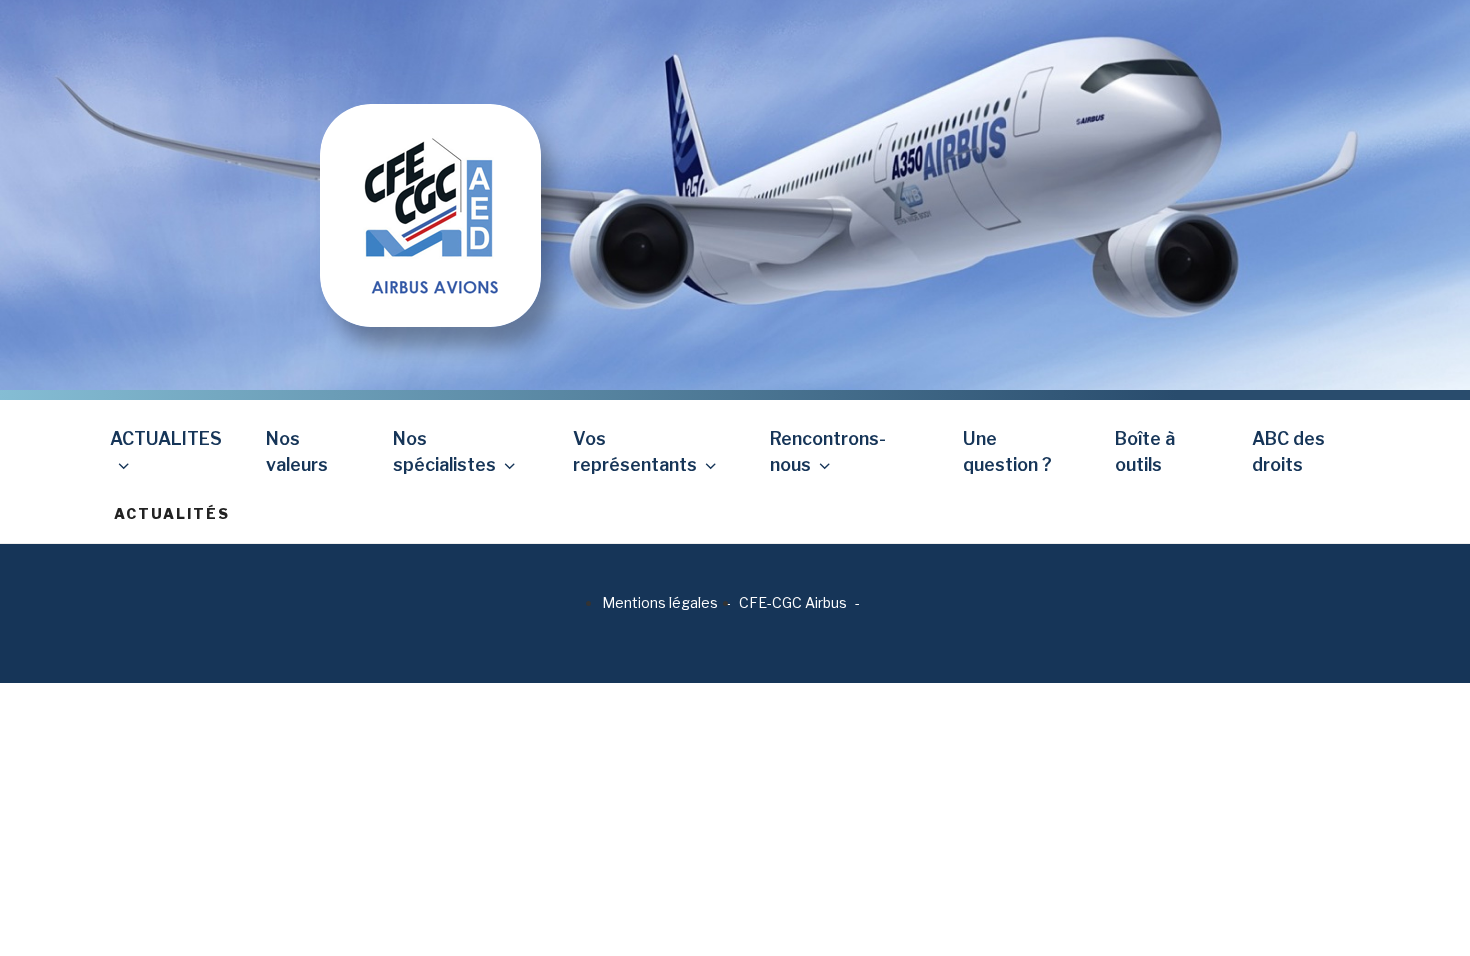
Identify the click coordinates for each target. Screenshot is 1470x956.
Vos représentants (635, 451)
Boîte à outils (1145, 451)
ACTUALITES (166, 438)
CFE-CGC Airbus (793, 602)
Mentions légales (660, 602)
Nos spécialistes (444, 451)
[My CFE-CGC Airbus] (430, 162)
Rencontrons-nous (828, 451)
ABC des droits (1288, 451)
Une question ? (1007, 451)
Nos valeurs (297, 451)
